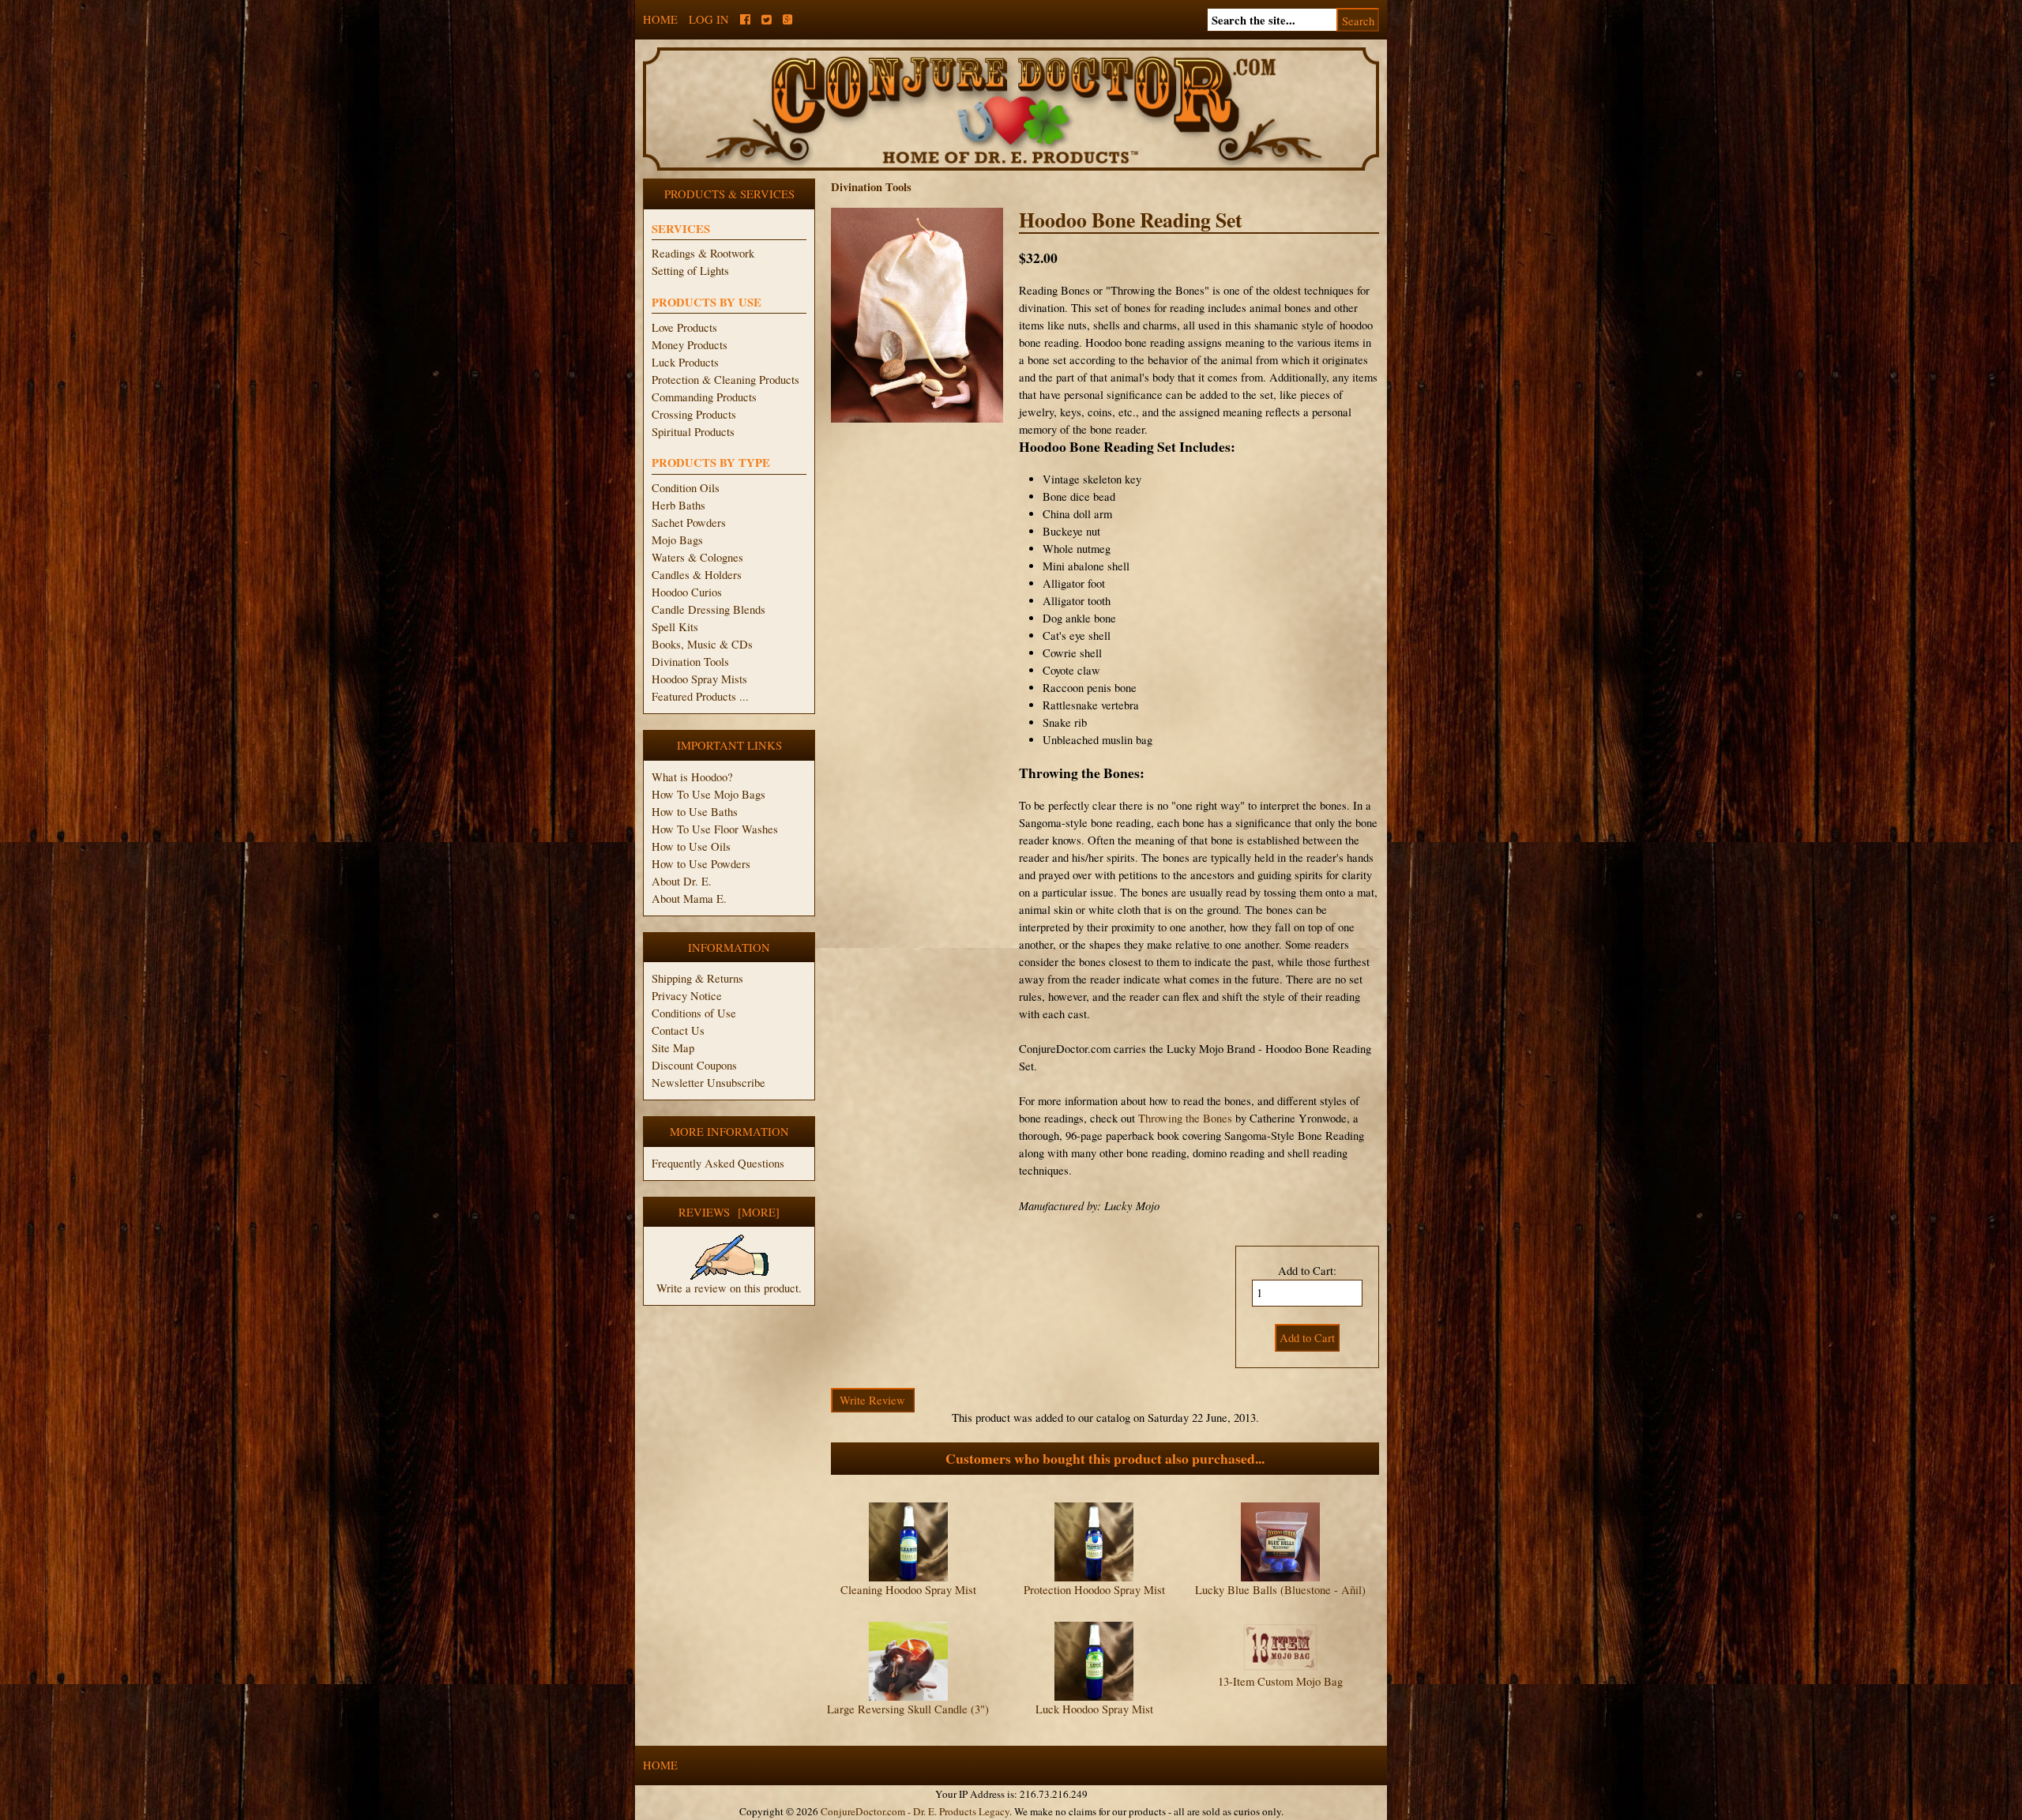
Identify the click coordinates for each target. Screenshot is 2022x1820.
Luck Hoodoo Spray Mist (1094, 1709)
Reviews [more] (729, 1212)
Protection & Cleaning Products (725, 380)
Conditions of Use (694, 1013)
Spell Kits (675, 627)
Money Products (690, 345)
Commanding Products (704, 397)
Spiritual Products (693, 432)
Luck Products (685, 362)
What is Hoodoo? (692, 777)
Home (660, 19)
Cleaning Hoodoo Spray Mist (908, 1590)
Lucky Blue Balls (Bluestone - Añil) (1280, 1590)
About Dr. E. (682, 881)
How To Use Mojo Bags (708, 794)
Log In (709, 19)
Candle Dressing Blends (708, 609)
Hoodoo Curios (687, 592)
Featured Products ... (700, 696)
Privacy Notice (687, 996)
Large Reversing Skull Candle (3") (908, 1709)
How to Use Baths (695, 812)
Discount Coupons (694, 1065)
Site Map (673, 1048)
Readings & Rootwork (703, 253)
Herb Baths (678, 505)
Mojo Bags (677, 540)
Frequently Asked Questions (718, 1163)
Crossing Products (694, 414)
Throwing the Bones (1185, 1118)
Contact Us (678, 1030)
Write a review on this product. (729, 1288)
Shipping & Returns (697, 978)
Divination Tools (690, 662)
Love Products (684, 327)
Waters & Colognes (697, 557)
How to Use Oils (691, 846)
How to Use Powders (701, 864)
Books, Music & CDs (702, 644)
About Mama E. (689, 899)
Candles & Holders (697, 575)
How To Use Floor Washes (715, 829)
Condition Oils (686, 488)
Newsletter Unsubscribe (708, 1083)
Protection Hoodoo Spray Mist (1094, 1590)
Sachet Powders (689, 523)
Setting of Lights (690, 271)
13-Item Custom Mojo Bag (1280, 1681)
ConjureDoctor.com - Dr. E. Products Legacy (915, 1811)
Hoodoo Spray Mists (699, 679)
